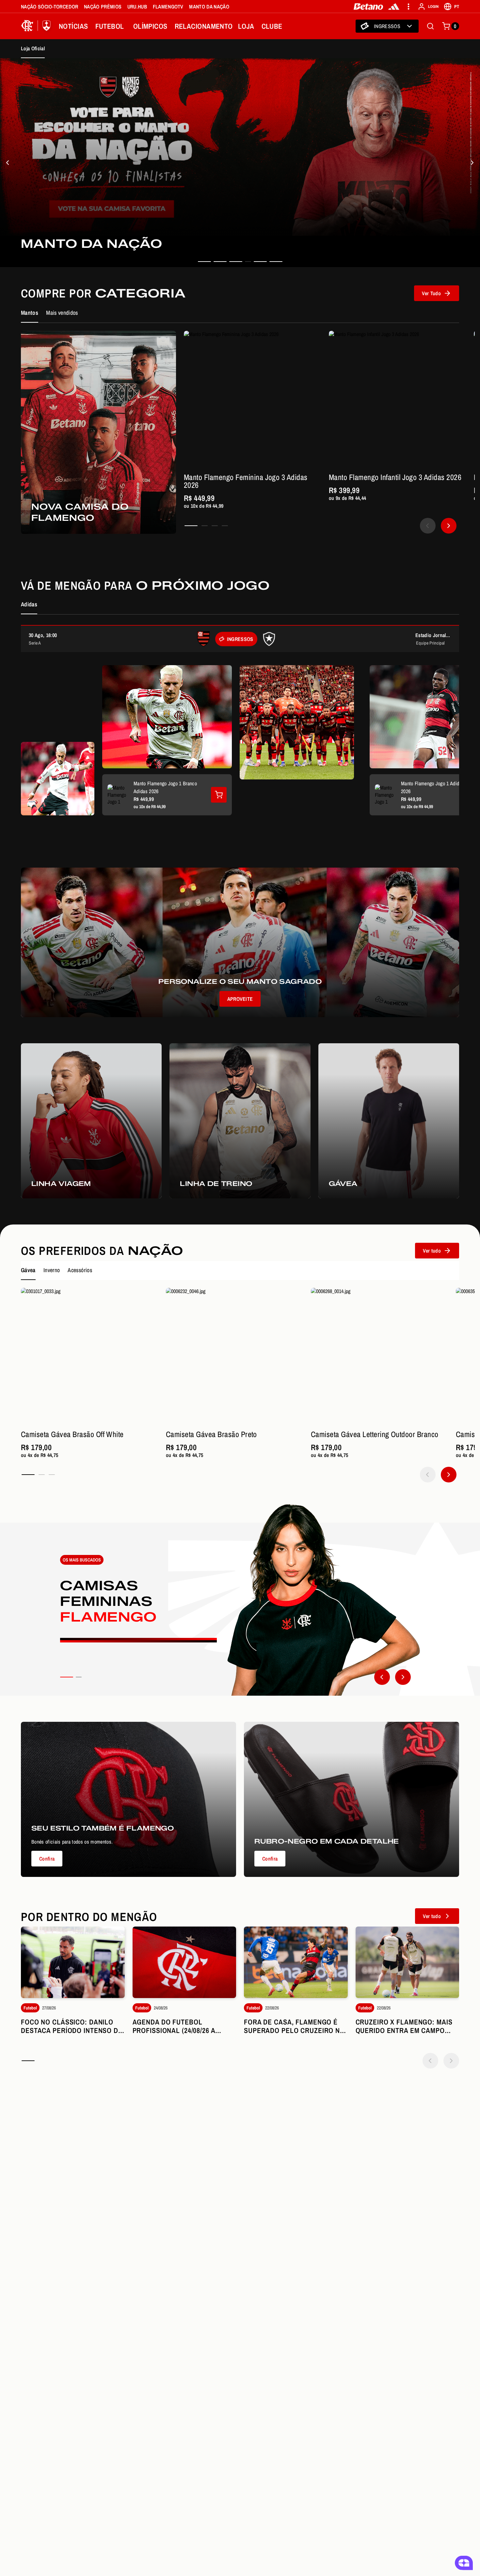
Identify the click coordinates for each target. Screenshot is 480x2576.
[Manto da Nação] (8, 163)
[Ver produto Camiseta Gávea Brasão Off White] (89, 1356)
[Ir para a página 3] (215, 526)
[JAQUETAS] (472, 163)
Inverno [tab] (52, 1270)
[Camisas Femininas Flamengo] (240, 1600)
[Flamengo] (37, 26)
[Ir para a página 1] (191, 526)
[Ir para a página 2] (205, 526)
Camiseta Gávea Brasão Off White (72, 1434)
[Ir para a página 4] (225, 526)
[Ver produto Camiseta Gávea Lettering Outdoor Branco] (379, 1356)
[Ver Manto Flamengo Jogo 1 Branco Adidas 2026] (219, 795)
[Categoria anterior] (382, 1677)
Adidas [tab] (29, 604)
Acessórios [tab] (80, 1270)
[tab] (204, 262)
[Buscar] (430, 26)
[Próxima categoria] (403, 1677)
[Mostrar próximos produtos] (449, 526)
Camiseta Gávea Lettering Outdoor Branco (375, 1434)
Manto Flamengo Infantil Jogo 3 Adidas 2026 (395, 477)
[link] (240, 163)
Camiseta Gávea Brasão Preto (211, 1434)
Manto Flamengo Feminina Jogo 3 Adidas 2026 (246, 481)
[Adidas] (394, 7)
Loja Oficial (33, 48)
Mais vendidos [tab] (62, 313)
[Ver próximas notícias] (451, 2061)
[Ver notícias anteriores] (430, 2061)
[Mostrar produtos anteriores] (428, 526)
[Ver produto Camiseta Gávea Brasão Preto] (234, 1356)
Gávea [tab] (28, 1270)
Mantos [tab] (30, 313)
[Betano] (368, 7)
